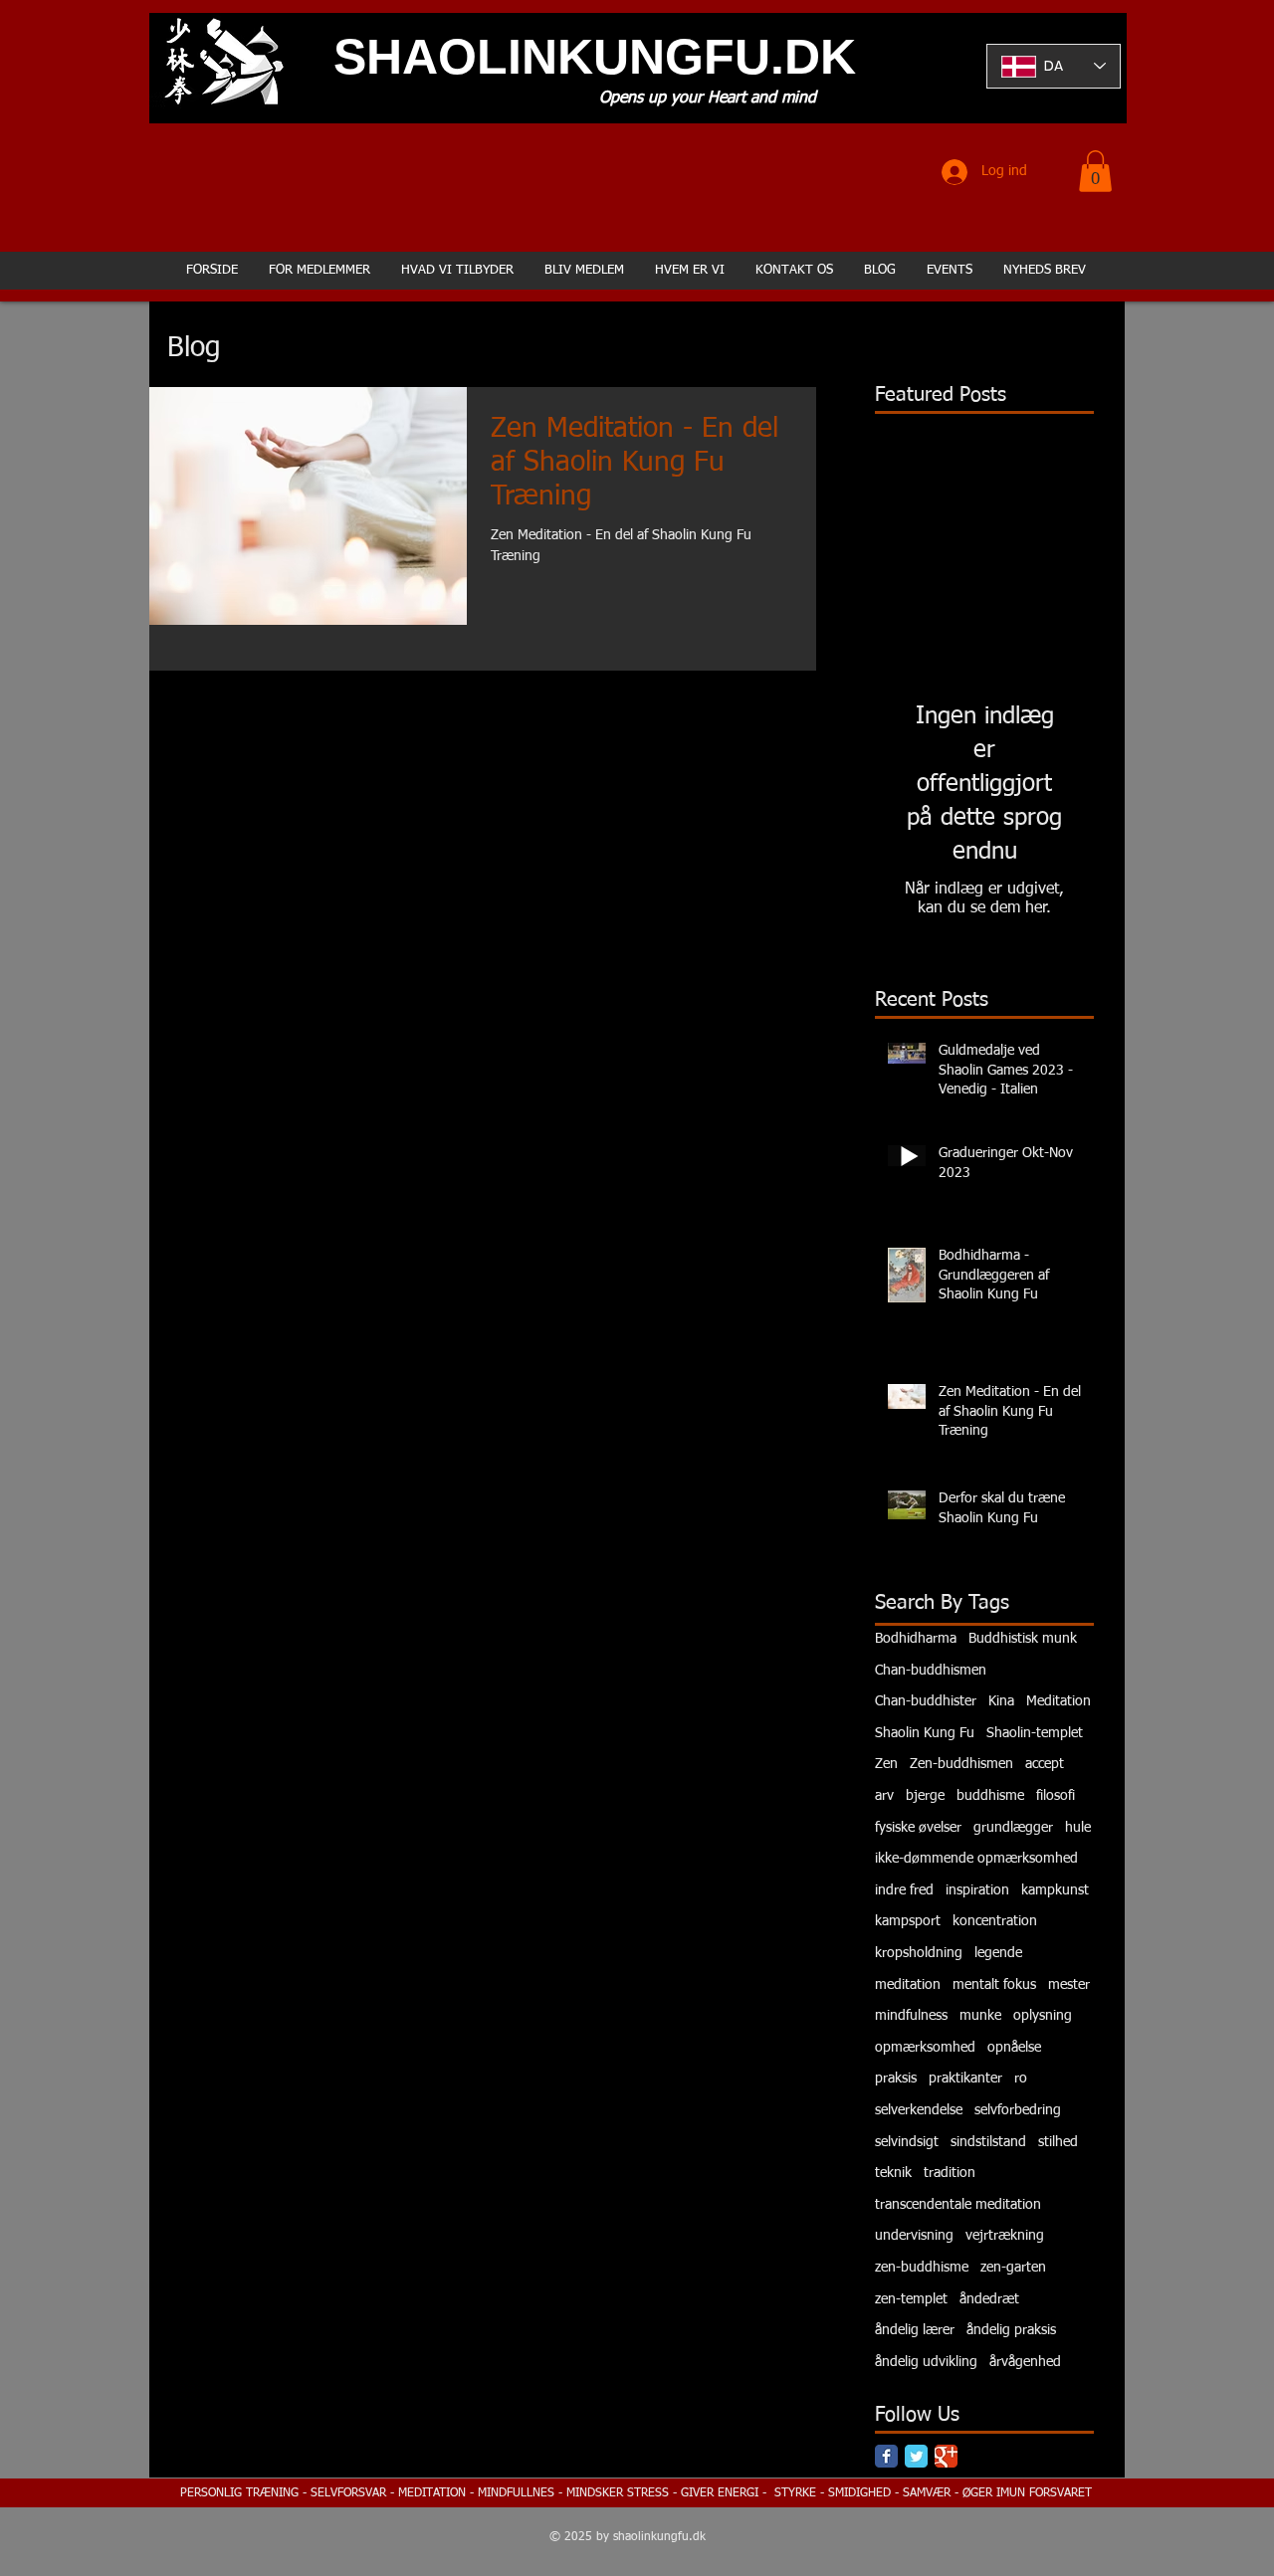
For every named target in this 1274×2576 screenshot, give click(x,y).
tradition (950, 2173)
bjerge (925, 1796)
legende (998, 1953)
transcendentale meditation (958, 2205)
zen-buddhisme (922, 2268)
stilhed (1058, 2142)
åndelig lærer (915, 2330)
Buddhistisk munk (1023, 1639)
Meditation (1059, 1701)
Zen (886, 1764)
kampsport (908, 1921)
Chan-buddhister (926, 1701)
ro (1021, 2079)
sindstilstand (988, 2142)
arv (884, 1796)
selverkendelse (919, 2110)
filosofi (1056, 1796)
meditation (908, 1985)
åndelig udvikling (926, 2362)
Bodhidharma (916, 1639)
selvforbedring (1018, 2110)
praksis (896, 2079)
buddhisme (990, 1796)
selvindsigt (907, 2142)
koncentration (995, 1921)
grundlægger (1013, 1828)
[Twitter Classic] (916, 2456)
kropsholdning (919, 1953)
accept (1045, 1764)
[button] (1095, 171)
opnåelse (1014, 2048)
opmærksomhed (925, 2048)
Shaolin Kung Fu (925, 1733)
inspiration (977, 1890)
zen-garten (1013, 2268)
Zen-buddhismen (961, 1764)
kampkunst (1055, 1890)
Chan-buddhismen (931, 1671)
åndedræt (989, 2299)
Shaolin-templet (1035, 1733)
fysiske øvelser (918, 1828)
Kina (1001, 1701)
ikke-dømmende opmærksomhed (976, 1859)
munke (980, 2016)
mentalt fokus (994, 1985)
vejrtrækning (1005, 2236)
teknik (893, 2173)
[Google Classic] (946, 2456)
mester (1069, 1985)
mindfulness (911, 2016)
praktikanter (965, 2079)
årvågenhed (1025, 2362)
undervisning (914, 2236)
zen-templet (911, 2299)
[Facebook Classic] (886, 2456)
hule (1078, 1828)
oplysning (1043, 2016)
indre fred (904, 1890)
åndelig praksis (1011, 2330)
